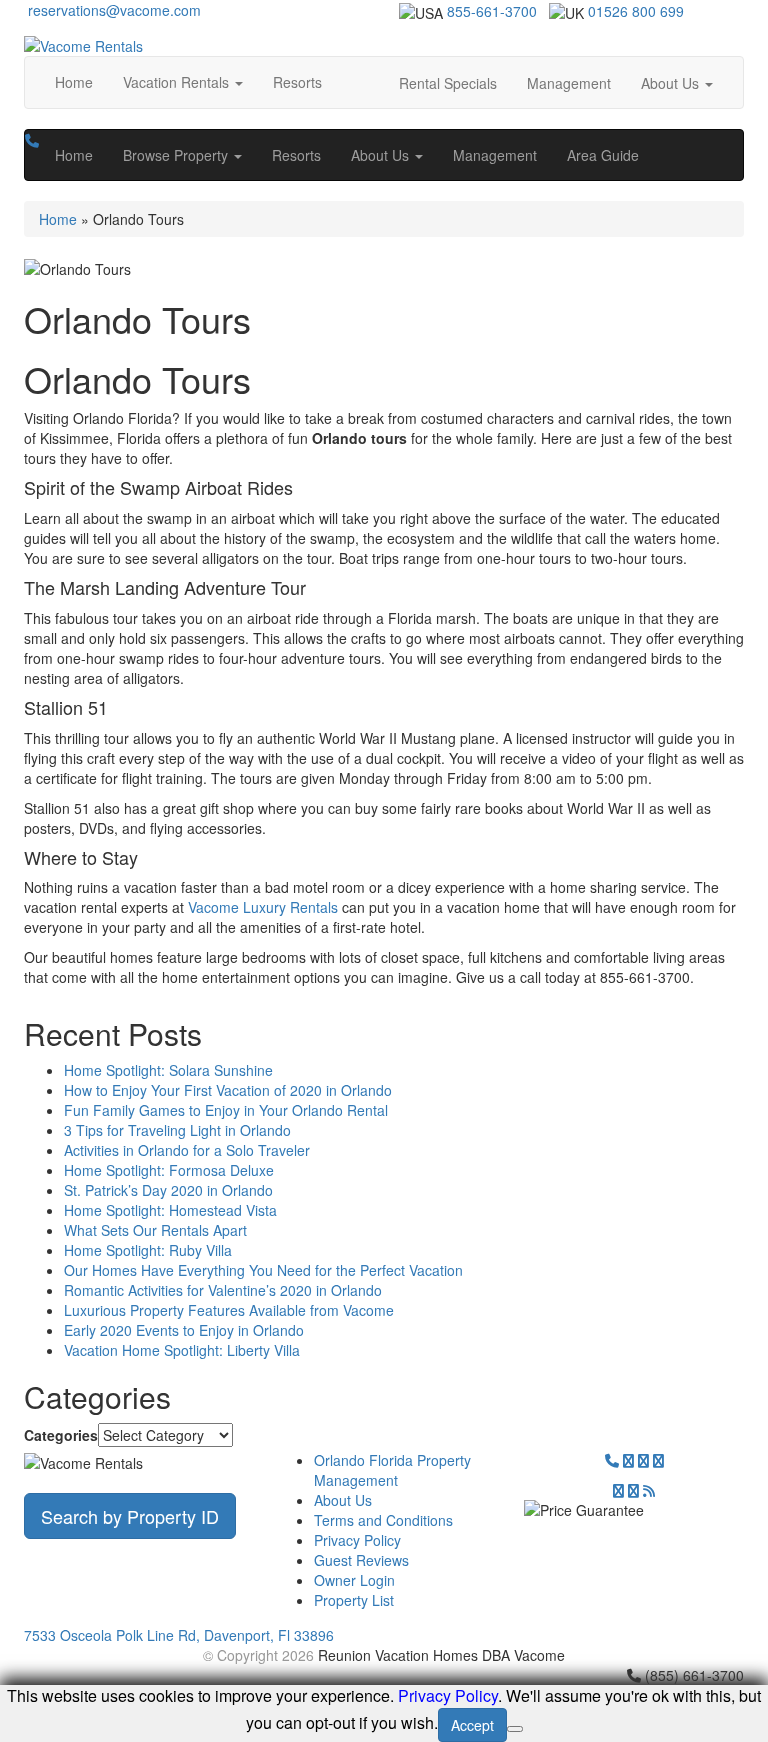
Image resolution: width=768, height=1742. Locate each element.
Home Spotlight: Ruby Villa (148, 1250)
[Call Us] (32, 140)
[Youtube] (633, 1490)
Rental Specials (448, 83)
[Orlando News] (649, 1490)
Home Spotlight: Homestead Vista (170, 1210)
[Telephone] (612, 1460)
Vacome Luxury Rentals (263, 907)
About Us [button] (672, 83)
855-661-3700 (492, 11)
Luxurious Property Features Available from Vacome (229, 1310)
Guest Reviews (361, 1560)
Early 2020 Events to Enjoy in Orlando (184, 1330)
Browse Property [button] (177, 155)
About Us (343, 1500)
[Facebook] (643, 1460)
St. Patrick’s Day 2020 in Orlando (168, 1190)
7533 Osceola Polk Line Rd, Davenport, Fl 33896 (179, 1635)
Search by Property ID (130, 1516)
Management (569, 83)
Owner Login (354, 1580)
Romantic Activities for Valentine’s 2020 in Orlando (223, 1290)
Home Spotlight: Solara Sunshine (168, 1070)
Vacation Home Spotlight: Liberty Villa (182, 1350)
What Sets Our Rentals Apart (155, 1230)
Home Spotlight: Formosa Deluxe (169, 1170)
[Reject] (515, 1729)
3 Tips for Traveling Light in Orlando (177, 1130)
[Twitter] (628, 1460)
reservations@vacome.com (112, 10)
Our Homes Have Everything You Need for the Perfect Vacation (263, 1270)
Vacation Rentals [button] (178, 82)
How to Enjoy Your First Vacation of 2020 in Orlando (228, 1090)
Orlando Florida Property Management (392, 1470)
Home (74, 82)
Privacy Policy (357, 1540)
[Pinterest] (618, 1490)
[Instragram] (658, 1460)
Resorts (297, 82)
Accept (472, 1725)
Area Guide (603, 155)
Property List (354, 1600)
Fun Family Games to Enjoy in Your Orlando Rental (226, 1110)
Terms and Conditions (383, 1520)
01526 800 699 (636, 11)
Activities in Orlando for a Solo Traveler (187, 1150)
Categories (61, 1435)
